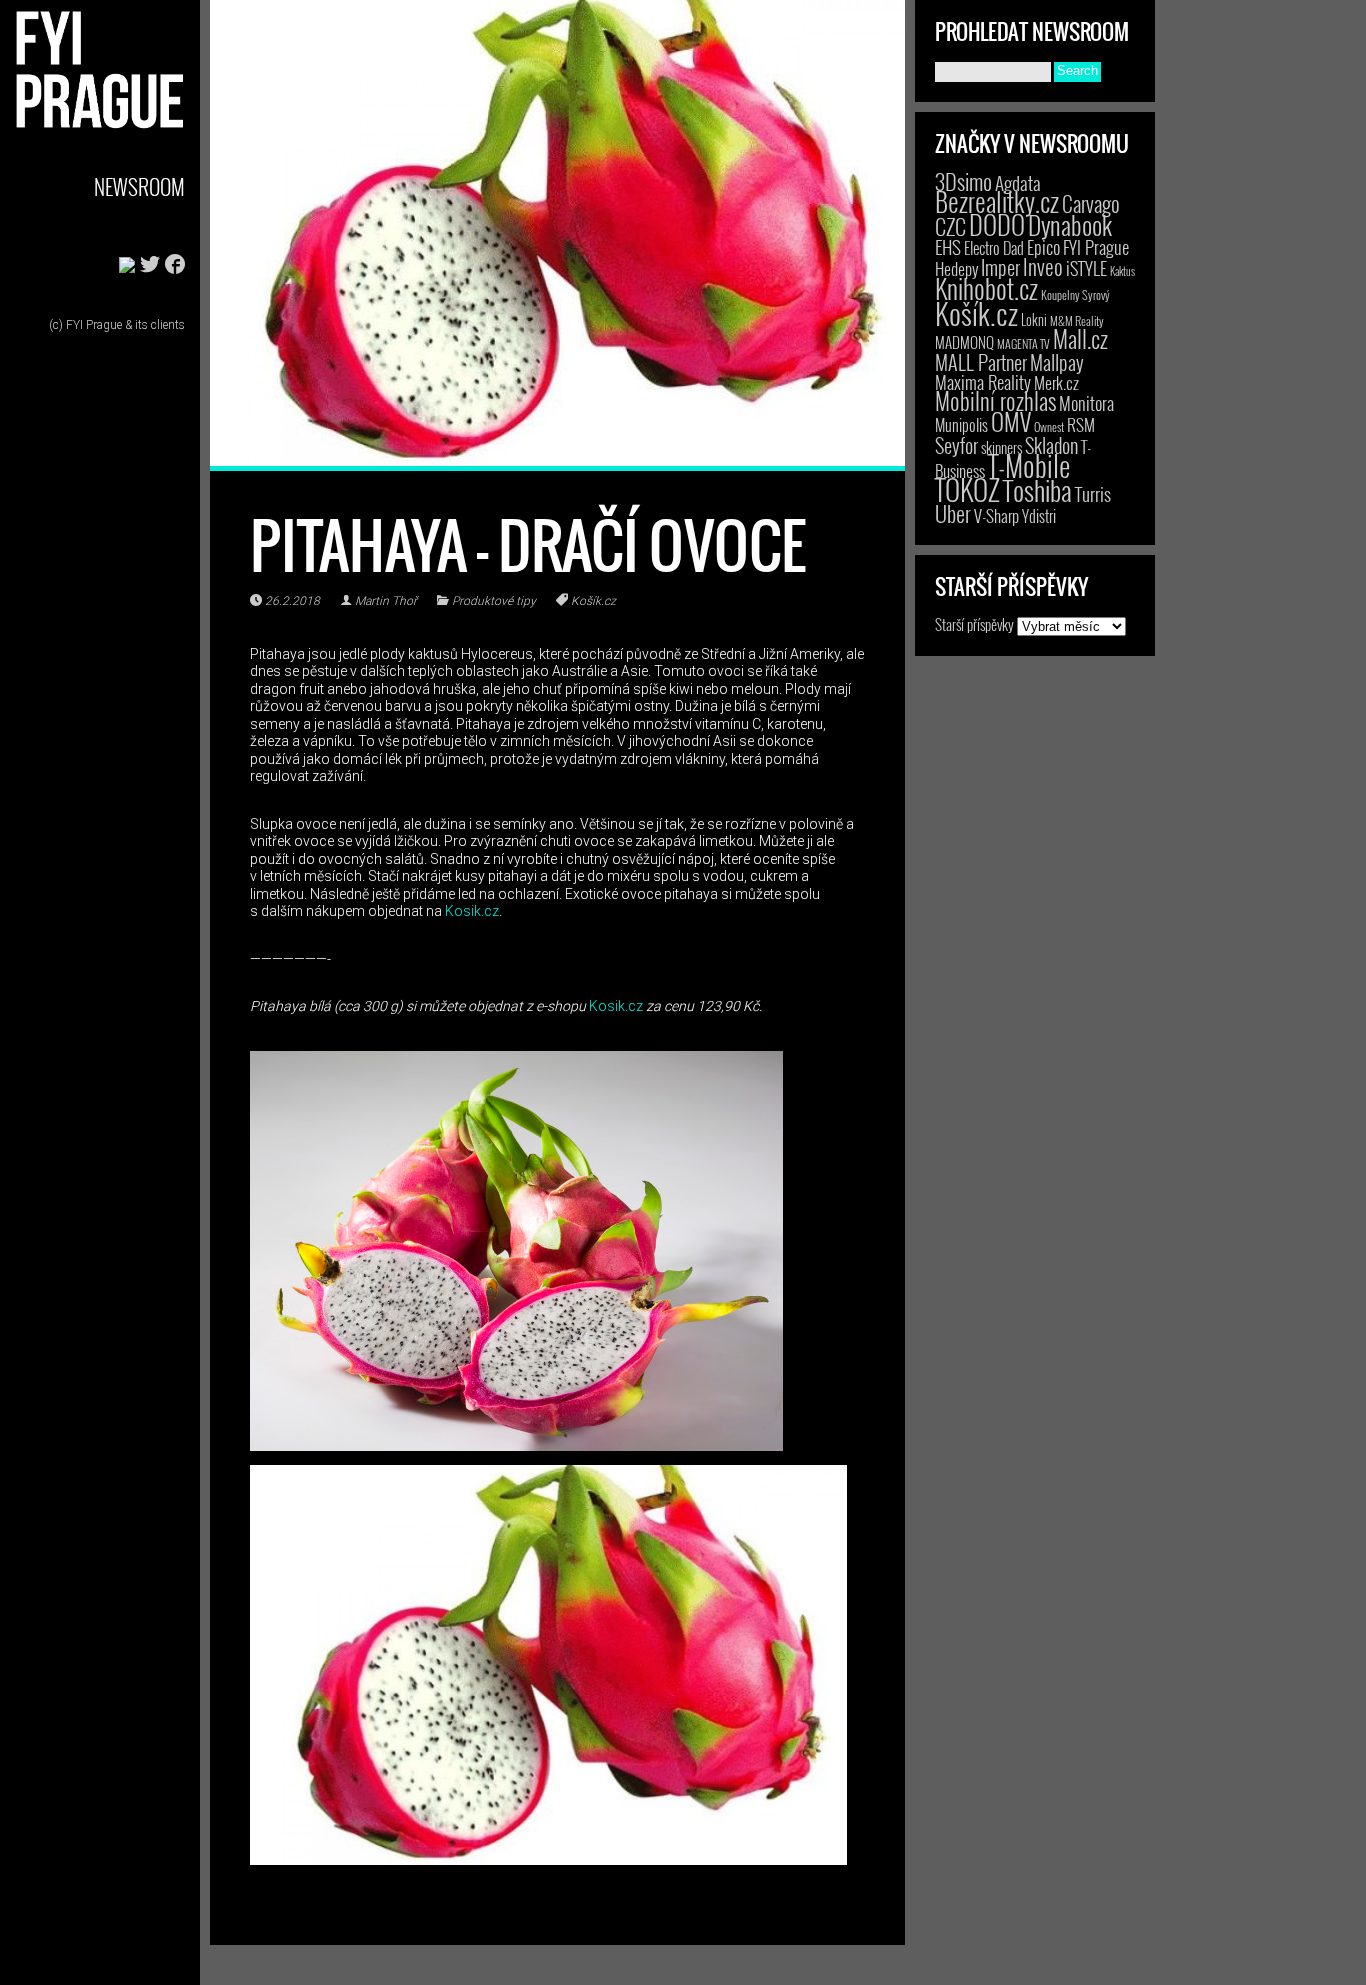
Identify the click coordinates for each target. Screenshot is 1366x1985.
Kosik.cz (472, 911)
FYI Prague (1096, 246)
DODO (997, 224)
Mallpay (1057, 362)
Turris (1093, 493)
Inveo (1043, 266)
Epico (1043, 246)
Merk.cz (1056, 382)
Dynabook (1070, 224)
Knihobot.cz (986, 288)
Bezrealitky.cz (997, 201)
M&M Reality (1077, 320)
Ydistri (1039, 516)
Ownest (1049, 426)
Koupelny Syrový (1075, 294)
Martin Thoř (386, 601)
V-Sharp (996, 515)
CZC (950, 226)
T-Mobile (1029, 465)
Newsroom (139, 186)
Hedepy (956, 268)
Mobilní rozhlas (995, 400)
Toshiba (1037, 490)
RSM (1081, 424)
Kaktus (1122, 271)
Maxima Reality (983, 382)
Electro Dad (994, 248)
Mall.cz (1080, 339)
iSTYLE (1086, 268)
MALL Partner (981, 362)
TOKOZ (967, 489)
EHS (948, 246)
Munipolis (961, 425)
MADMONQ (964, 342)
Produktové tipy (494, 601)
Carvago (1091, 203)
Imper (1000, 267)
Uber (953, 513)
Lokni (1034, 319)
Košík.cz (593, 601)
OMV (1011, 421)
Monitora (1086, 402)
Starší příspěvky (974, 624)
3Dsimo (963, 181)
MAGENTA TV (1023, 343)
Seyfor (956, 445)
